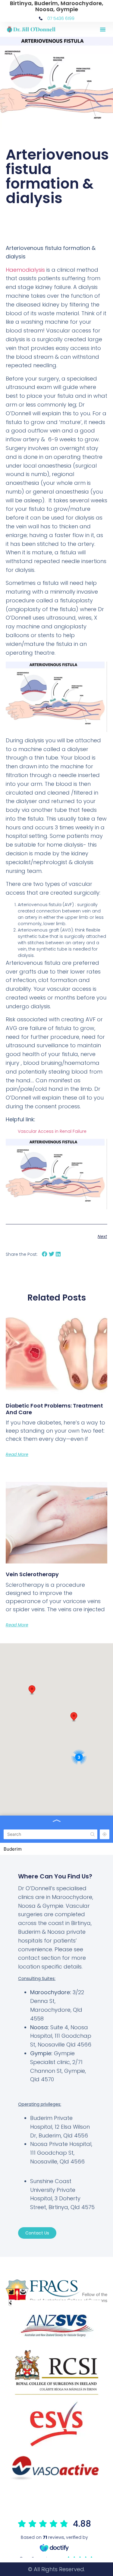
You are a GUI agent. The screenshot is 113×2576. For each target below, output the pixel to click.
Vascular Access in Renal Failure (52, 1131)
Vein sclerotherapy (32, 1574)
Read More (17, 1454)
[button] (103, 29)
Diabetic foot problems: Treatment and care (54, 1409)
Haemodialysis (25, 270)
